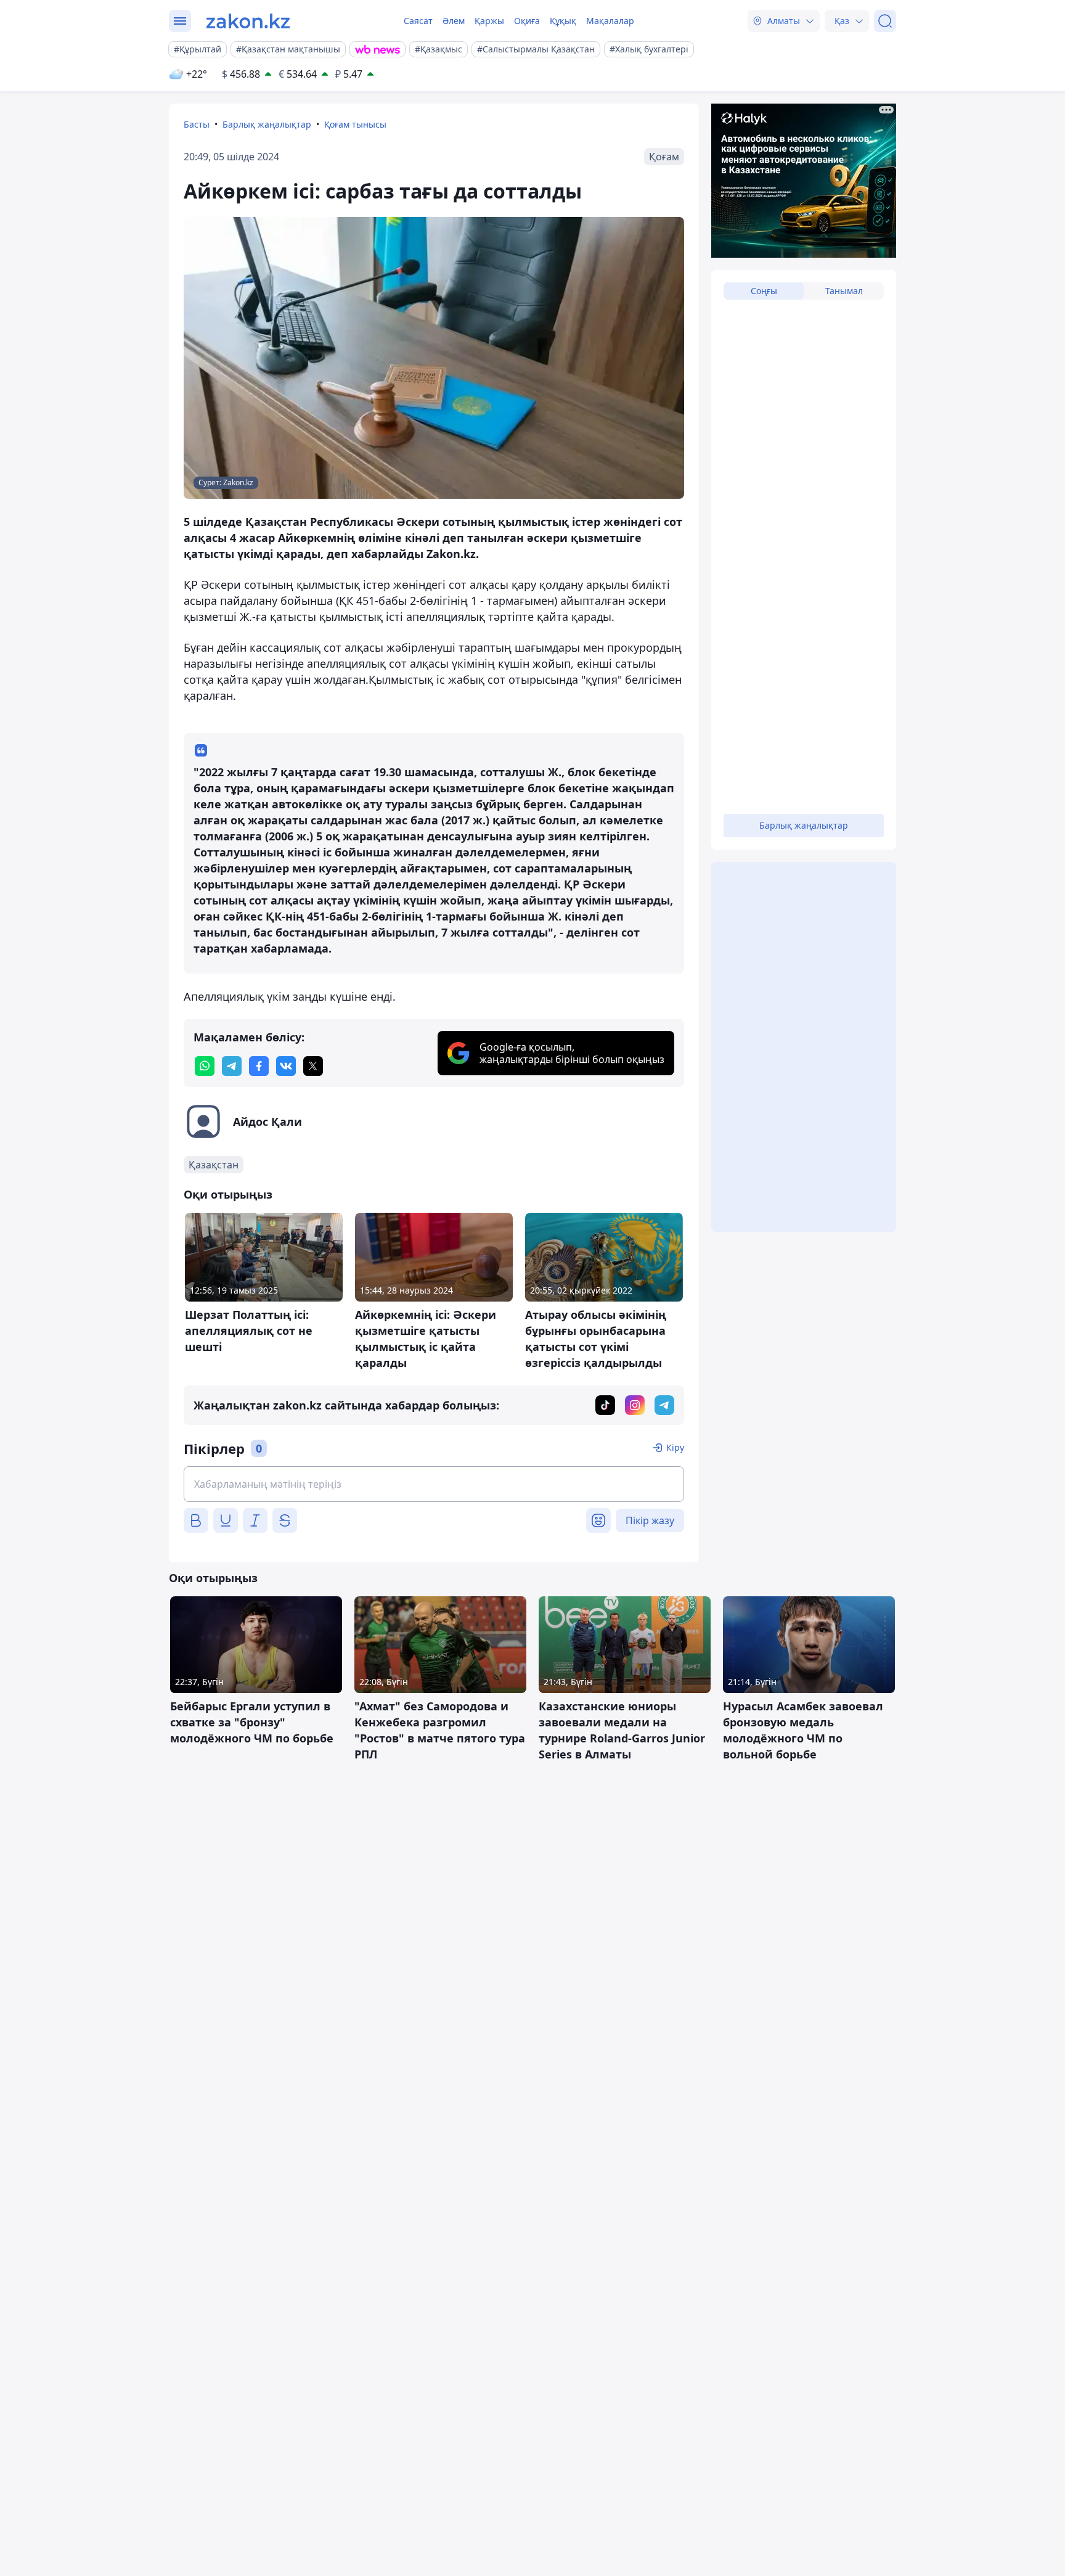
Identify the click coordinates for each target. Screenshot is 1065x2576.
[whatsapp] (205, 1066)
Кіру (675, 1447)
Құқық (563, 21)
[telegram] (232, 1066)
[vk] (286, 1066)
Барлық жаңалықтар (267, 124)
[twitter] (313, 1066)
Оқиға (527, 21)
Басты (197, 124)
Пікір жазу (650, 1520)
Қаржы (489, 21)
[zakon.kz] (248, 21)
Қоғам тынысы (355, 124)
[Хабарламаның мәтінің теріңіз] (434, 1484)
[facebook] (259, 1066)
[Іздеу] (885, 21)
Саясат (418, 21)
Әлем (454, 21)
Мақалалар (610, 21)
